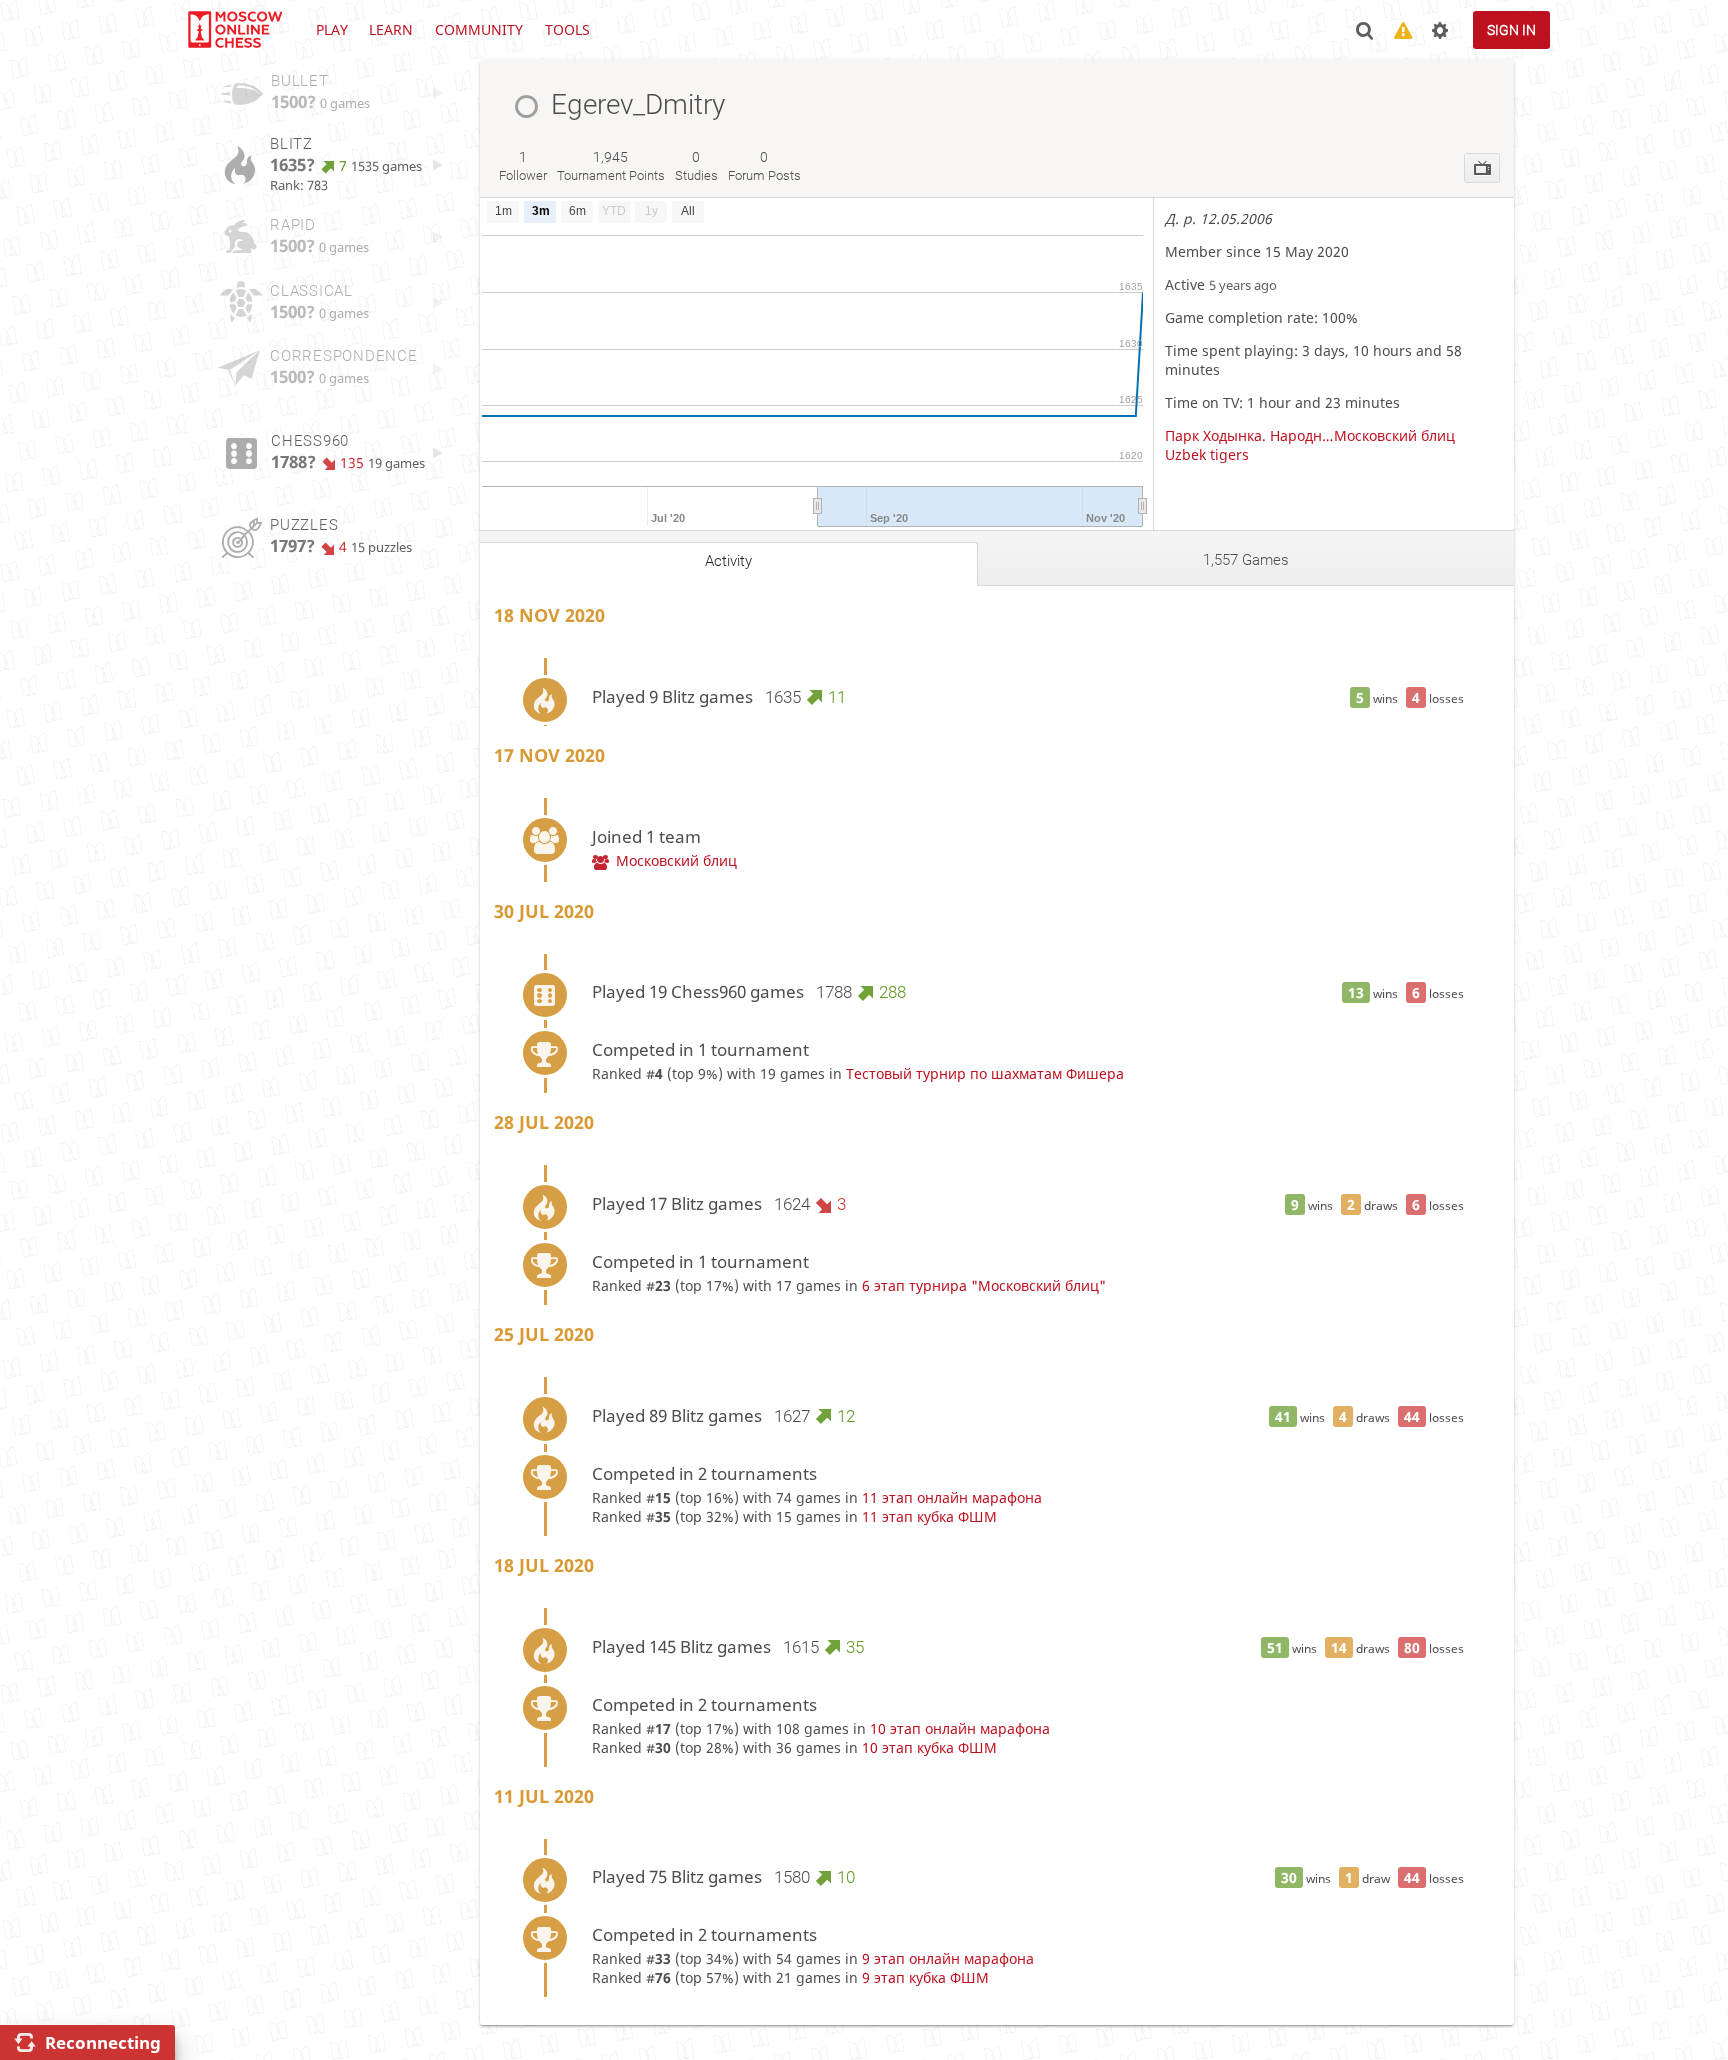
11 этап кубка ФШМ (929, 1516)
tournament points (611, 166)
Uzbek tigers (1207, 454)
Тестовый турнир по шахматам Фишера (985, 1073)
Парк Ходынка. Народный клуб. (1249, 435)
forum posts (764, 166)
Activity (728, 561)
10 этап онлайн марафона (960, 1728)
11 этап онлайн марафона (952, 1497)
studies (696, 166)
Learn (391, 29)
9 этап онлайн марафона (948, 1958)
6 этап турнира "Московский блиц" (984, 1285)
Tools (567, 29)
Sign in (1511, 30)
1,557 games (1246, 560)
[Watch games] (1482, 168)
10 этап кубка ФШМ (929, 1747)
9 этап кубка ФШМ (925, 1977)
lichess (234, 30)
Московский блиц (1394, 435)
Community (479, 29)
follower (523, 166)
